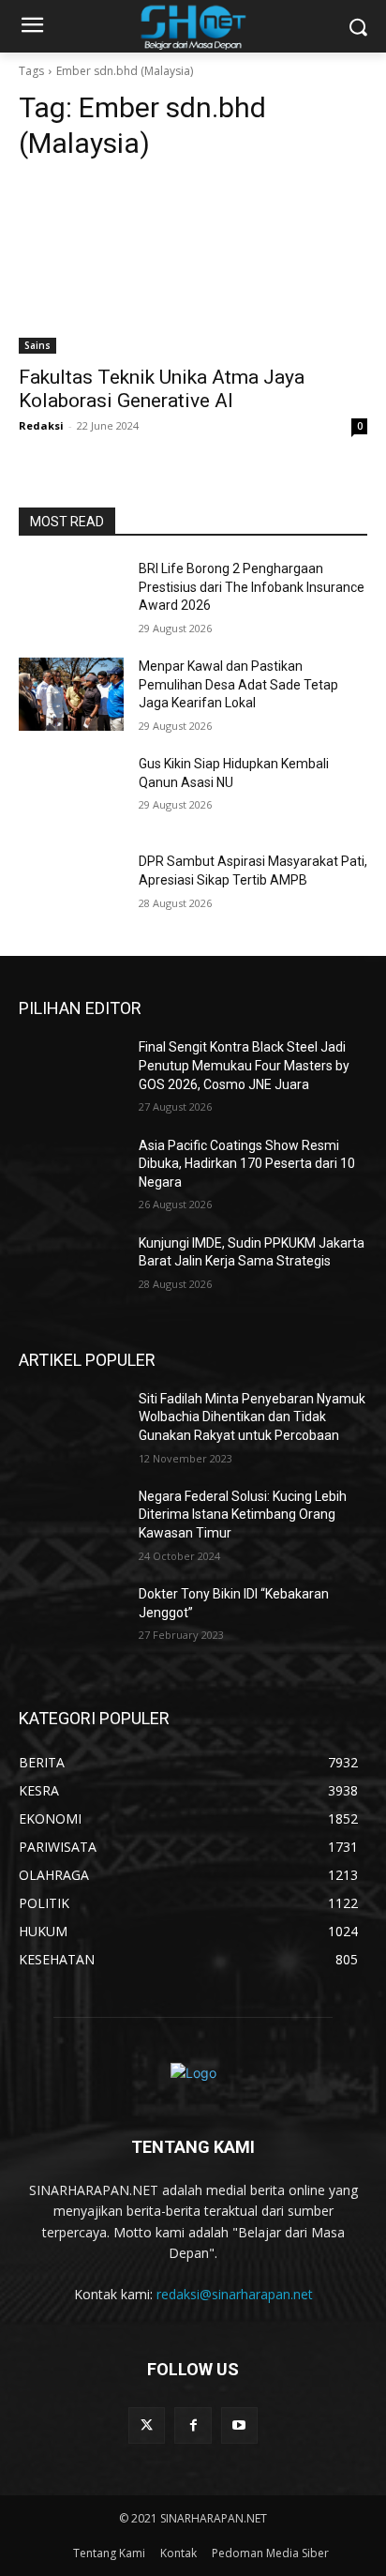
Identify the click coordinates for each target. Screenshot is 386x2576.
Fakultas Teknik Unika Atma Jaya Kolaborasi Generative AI (162, 389)
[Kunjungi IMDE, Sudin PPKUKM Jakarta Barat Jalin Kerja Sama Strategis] (71, 1271)
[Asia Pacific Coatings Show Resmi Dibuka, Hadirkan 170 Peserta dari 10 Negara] (71, 1174)
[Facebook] (193, 2425)
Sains (37, 345)
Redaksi (41, 425)
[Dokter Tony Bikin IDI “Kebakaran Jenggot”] (71, 1622)
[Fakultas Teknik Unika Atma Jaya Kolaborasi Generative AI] (193, 266)
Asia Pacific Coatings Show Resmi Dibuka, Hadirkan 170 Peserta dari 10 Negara (247, 1164)
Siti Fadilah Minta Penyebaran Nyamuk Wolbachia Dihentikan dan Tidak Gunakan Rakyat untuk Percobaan (252, 1417)
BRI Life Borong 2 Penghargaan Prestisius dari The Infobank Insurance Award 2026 (252, 587)
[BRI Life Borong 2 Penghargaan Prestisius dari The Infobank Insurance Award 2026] (71, 597)
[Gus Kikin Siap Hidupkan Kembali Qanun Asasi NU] (71, 792)
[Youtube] (239, 2425)
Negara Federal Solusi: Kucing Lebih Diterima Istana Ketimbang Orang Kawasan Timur (243, 1515)
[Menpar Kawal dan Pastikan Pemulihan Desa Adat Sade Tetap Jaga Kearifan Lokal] (71, 694)
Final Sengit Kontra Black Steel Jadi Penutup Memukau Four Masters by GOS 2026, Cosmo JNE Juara (244, 1065)
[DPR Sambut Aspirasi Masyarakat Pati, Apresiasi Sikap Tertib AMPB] (71, 889)
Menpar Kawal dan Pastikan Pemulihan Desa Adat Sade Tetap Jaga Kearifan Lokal (238, 684)
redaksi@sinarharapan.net (235, 2294)
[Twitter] (147, 2425)
